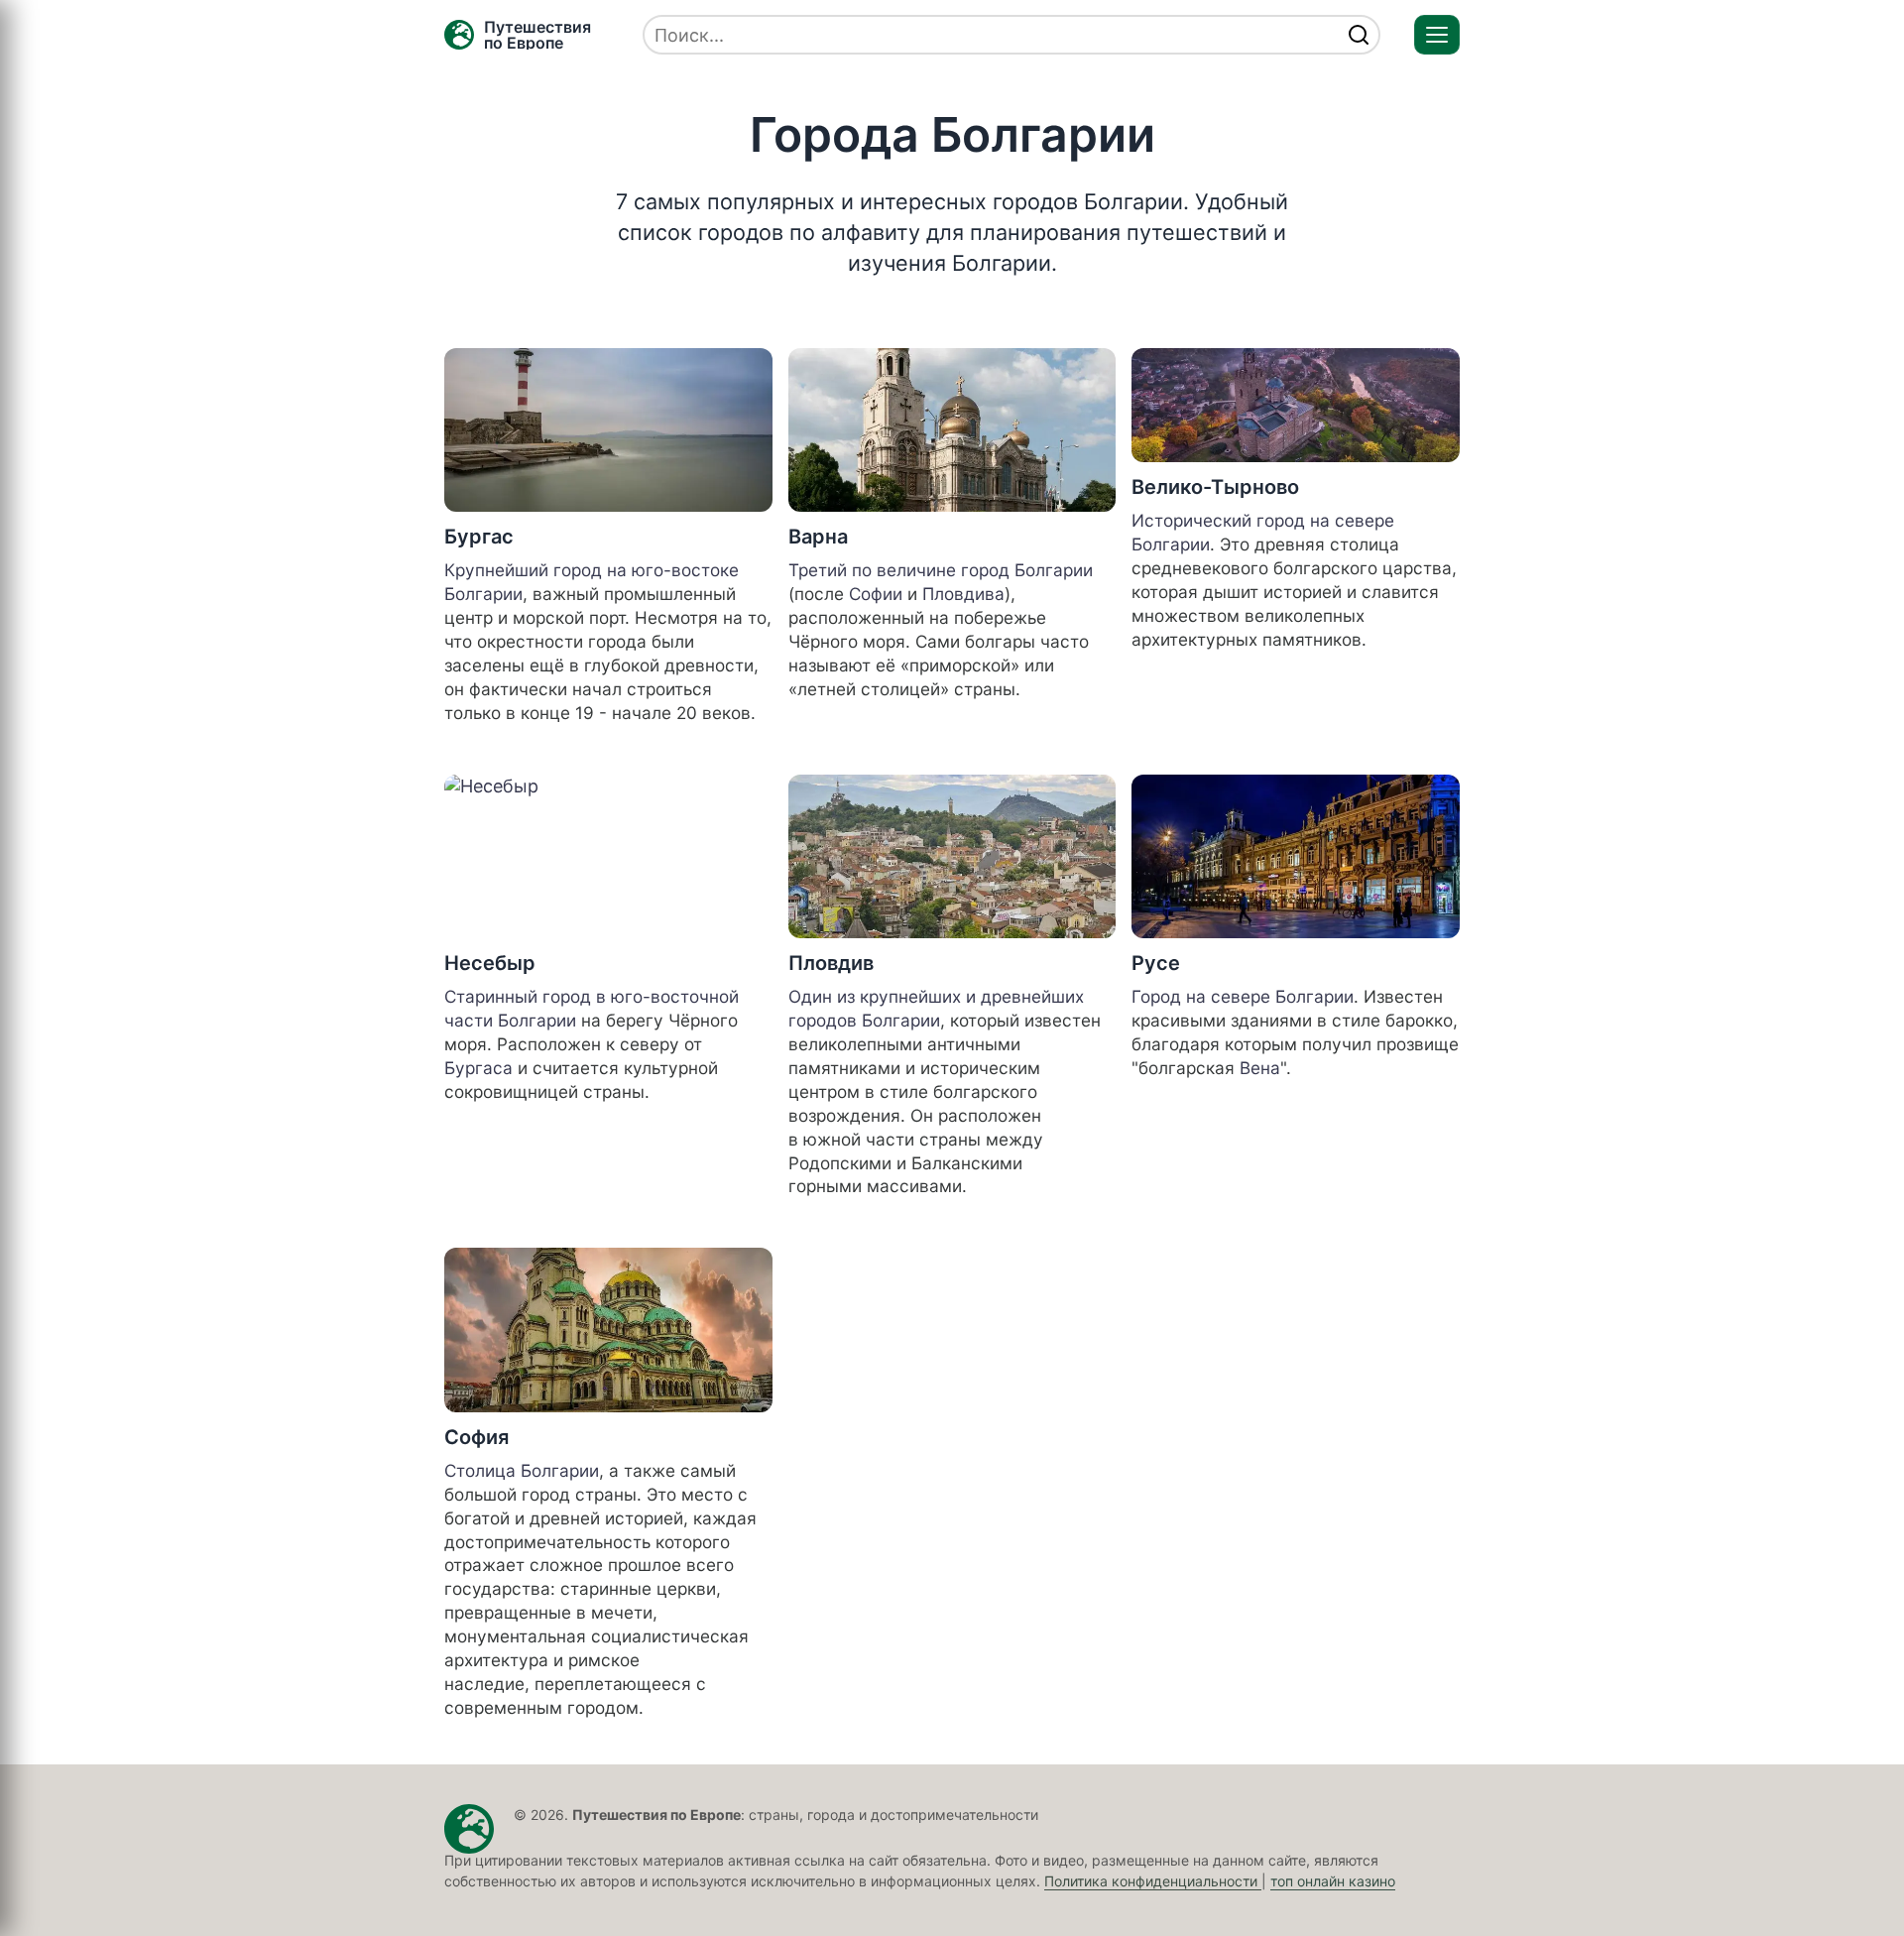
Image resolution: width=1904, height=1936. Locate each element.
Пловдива (963, 594)
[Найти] (1359, 35)
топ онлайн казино (1333, 1881)
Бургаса (478, 1068)
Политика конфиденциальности (1153, 1881)
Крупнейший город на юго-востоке (592, 570)
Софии (876, 594)
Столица (482, 1470)
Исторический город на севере (1263, 520)
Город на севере (1203, 996)
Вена (1260, 1068)
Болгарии (483, 594)
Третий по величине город (901, 570)
